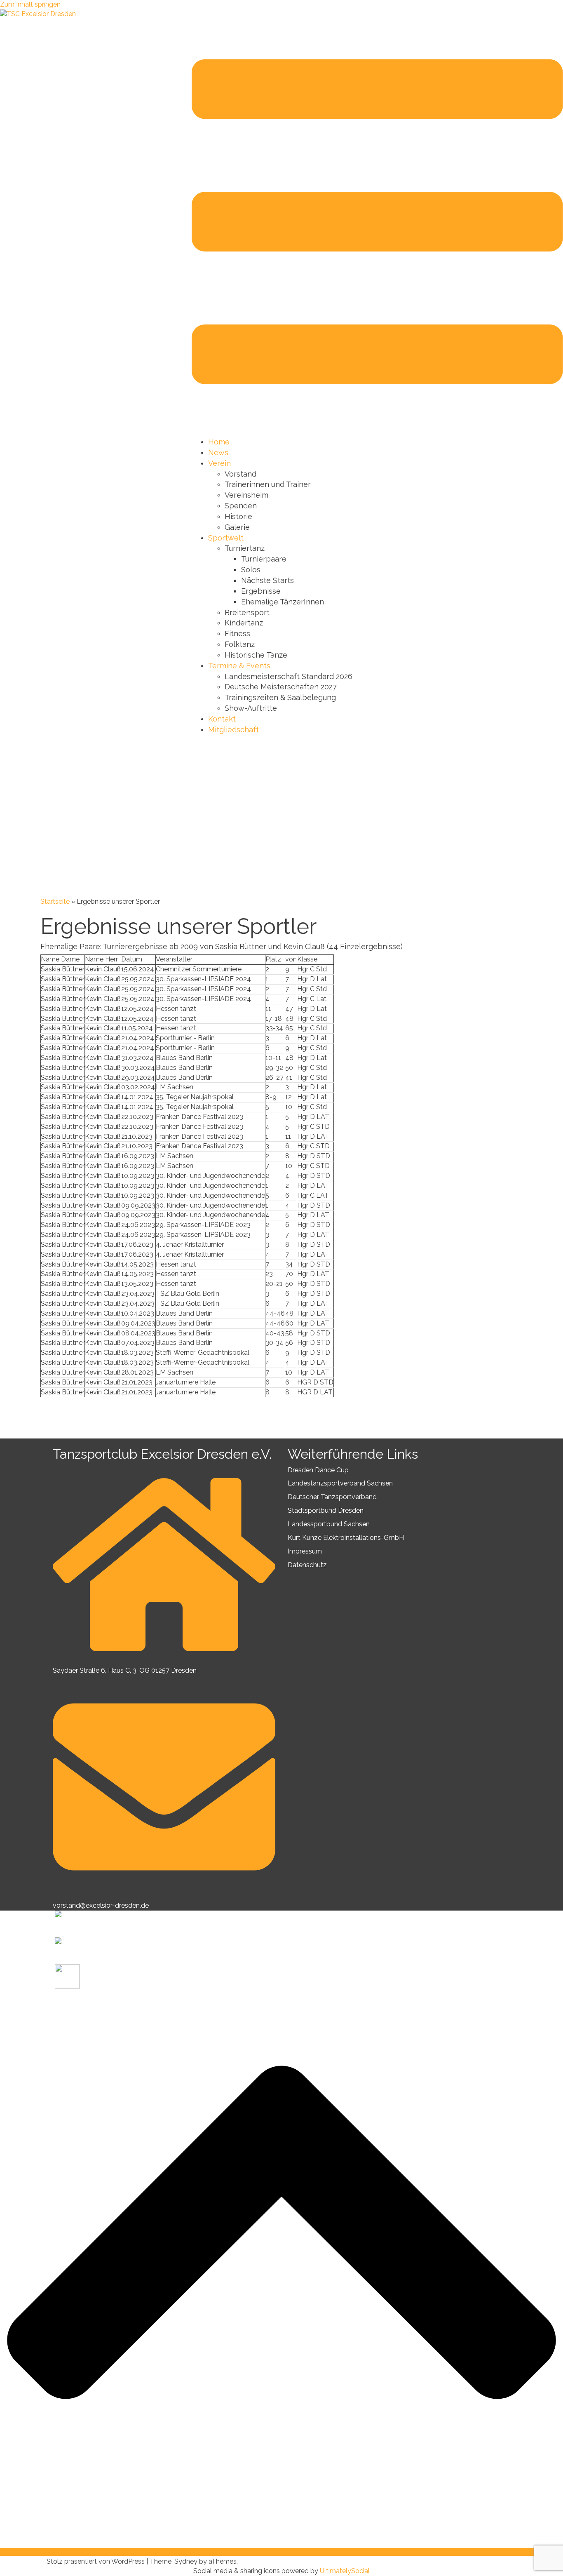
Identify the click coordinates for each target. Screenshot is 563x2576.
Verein (219, 463)
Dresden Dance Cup (318, 1470)
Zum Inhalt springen (30, 4)
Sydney (186, 2561)
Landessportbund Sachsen (329, 1524)
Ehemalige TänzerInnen (283, 602)
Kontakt (222, 719)
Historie (238, 516)
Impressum (305, 1551)
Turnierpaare (264, 559)
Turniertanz (245, 548)
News (218, 452)
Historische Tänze (256, 655)
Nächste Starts (267, 580)
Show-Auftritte (251, 708)
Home (219, 442)
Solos (251, 570)
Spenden (241, 506)
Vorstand (240, 474)
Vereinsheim (246, 495)
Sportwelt (226, 538)
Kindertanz (244, 623)
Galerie (237, 527)
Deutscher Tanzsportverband (332, 1497)
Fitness (237, 633)
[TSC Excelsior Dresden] (38, 14)
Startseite (55, 901)
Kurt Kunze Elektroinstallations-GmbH (346, 1538)
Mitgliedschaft (233, 730)
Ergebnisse (261, 591)
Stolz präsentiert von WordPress (96, 2561)
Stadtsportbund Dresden (326, 1510)
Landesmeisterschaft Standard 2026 (289, 676)
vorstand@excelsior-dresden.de (101, 1905)
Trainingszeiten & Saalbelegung (280, 697)
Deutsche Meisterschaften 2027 (281, 687)
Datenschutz (307, 1565)
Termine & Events (239, 666)
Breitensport (247, 612)
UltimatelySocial (345, 2571)
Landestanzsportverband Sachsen (340, 1483)
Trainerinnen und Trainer (268, 484)
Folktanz (240, 644)
